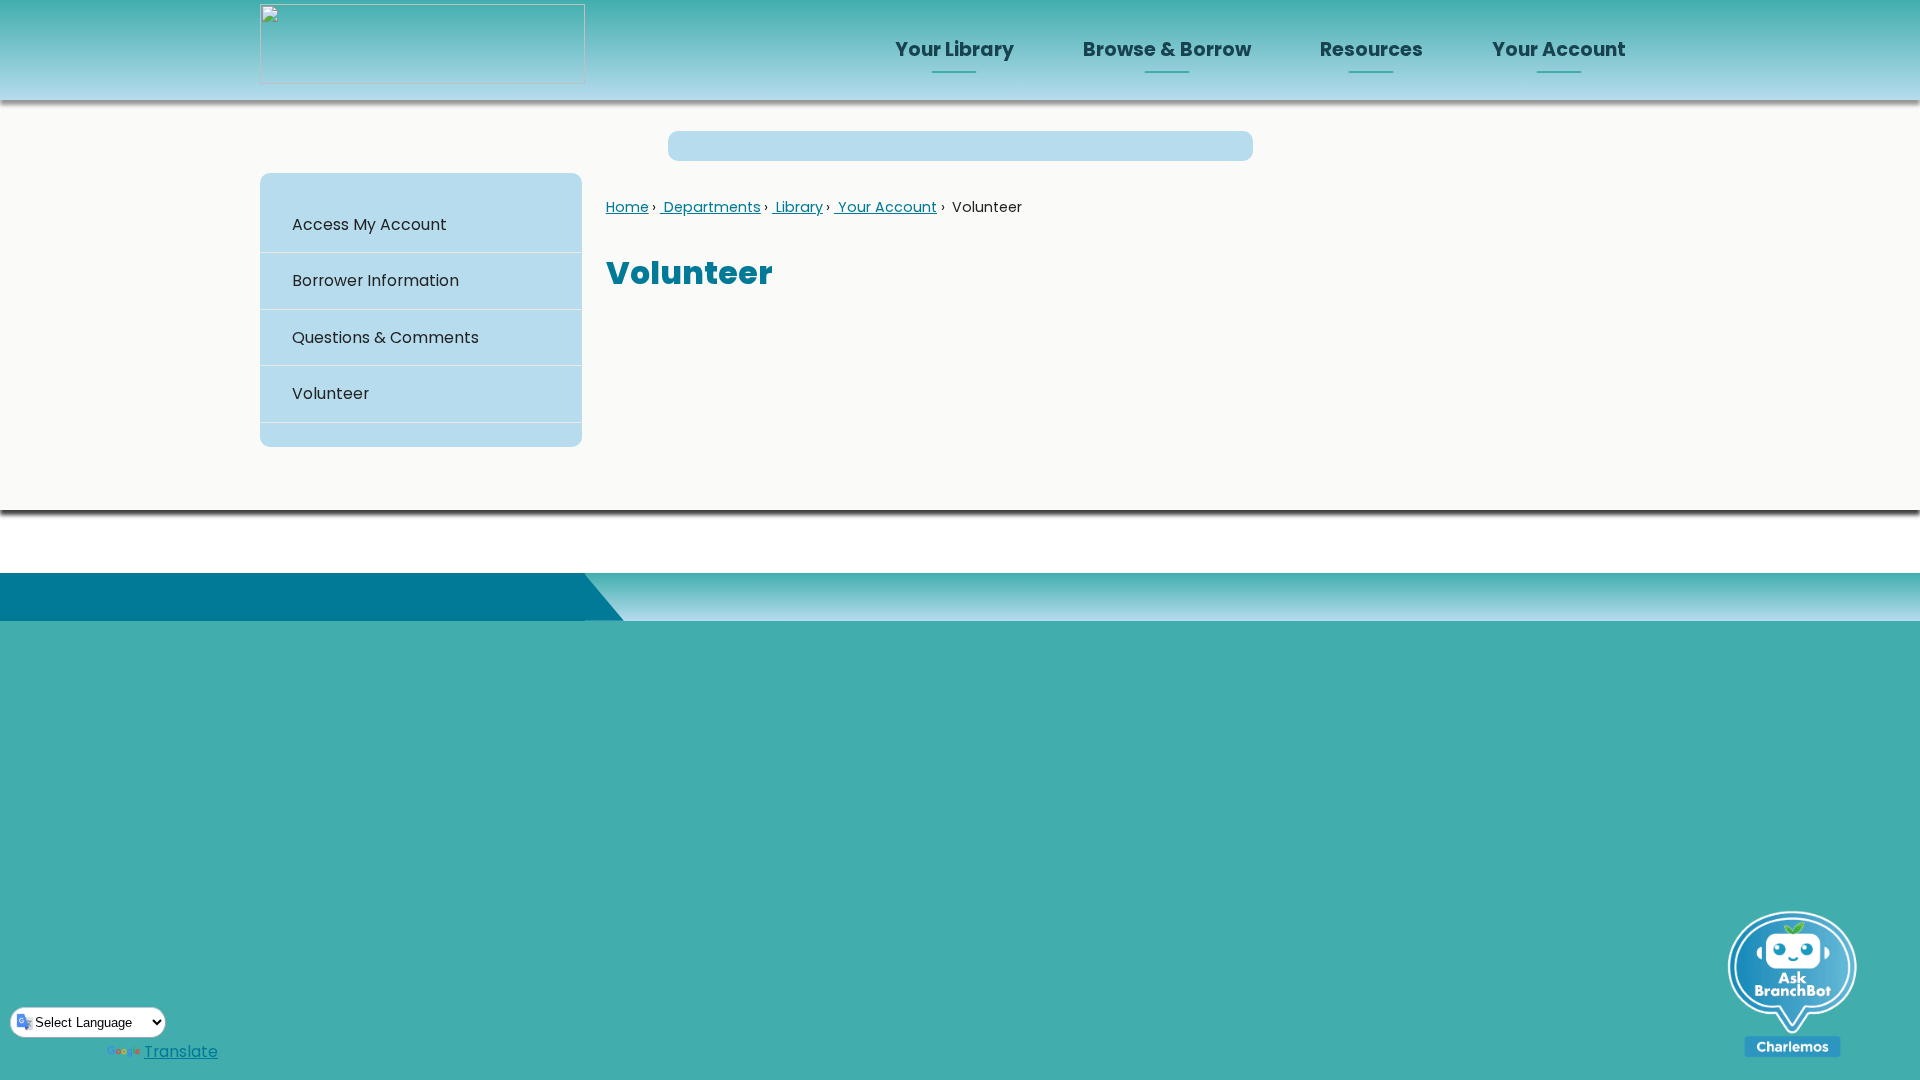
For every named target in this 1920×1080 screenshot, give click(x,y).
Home (627, 207)
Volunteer (330, 393)
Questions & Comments (385, 337)
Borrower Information (375, 280)
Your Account (885, 207)
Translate (181, 1051)
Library (797, 207)
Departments (710, 207)
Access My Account (369, 224)
